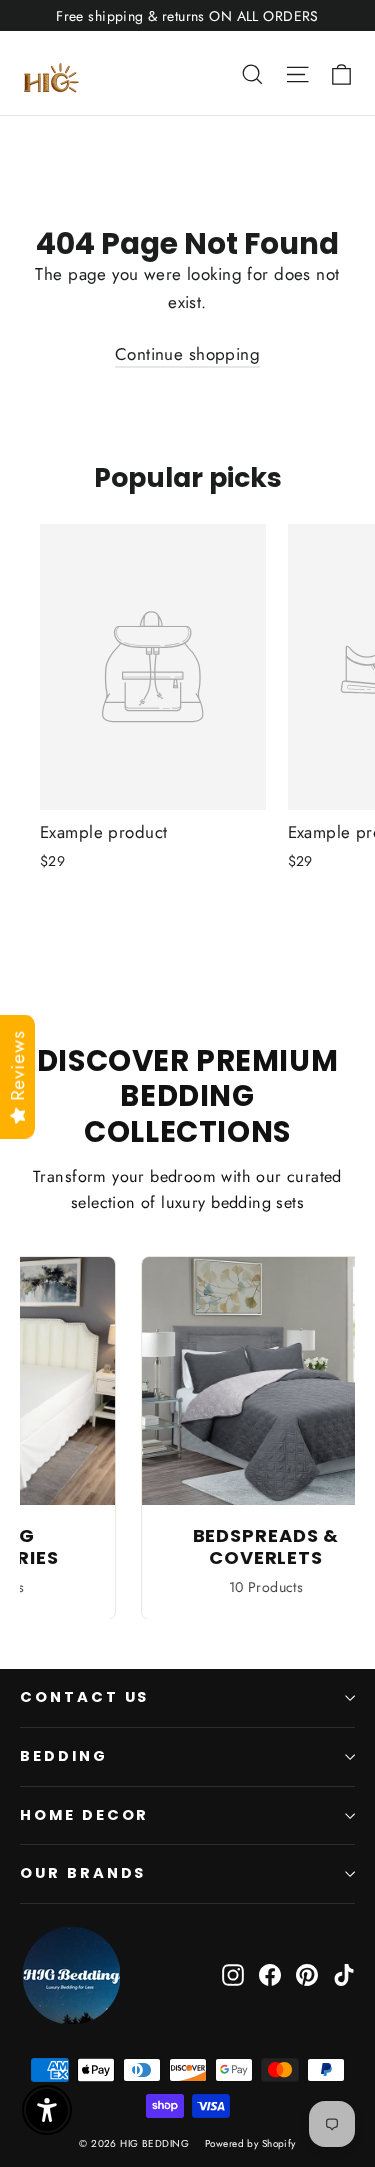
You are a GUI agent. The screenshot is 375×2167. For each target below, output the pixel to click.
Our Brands (83, 1873)
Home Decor (84, 1815)
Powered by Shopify (250, 2143)
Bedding (64, 1756)
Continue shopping (187, 354)
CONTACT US (84, 1697)
